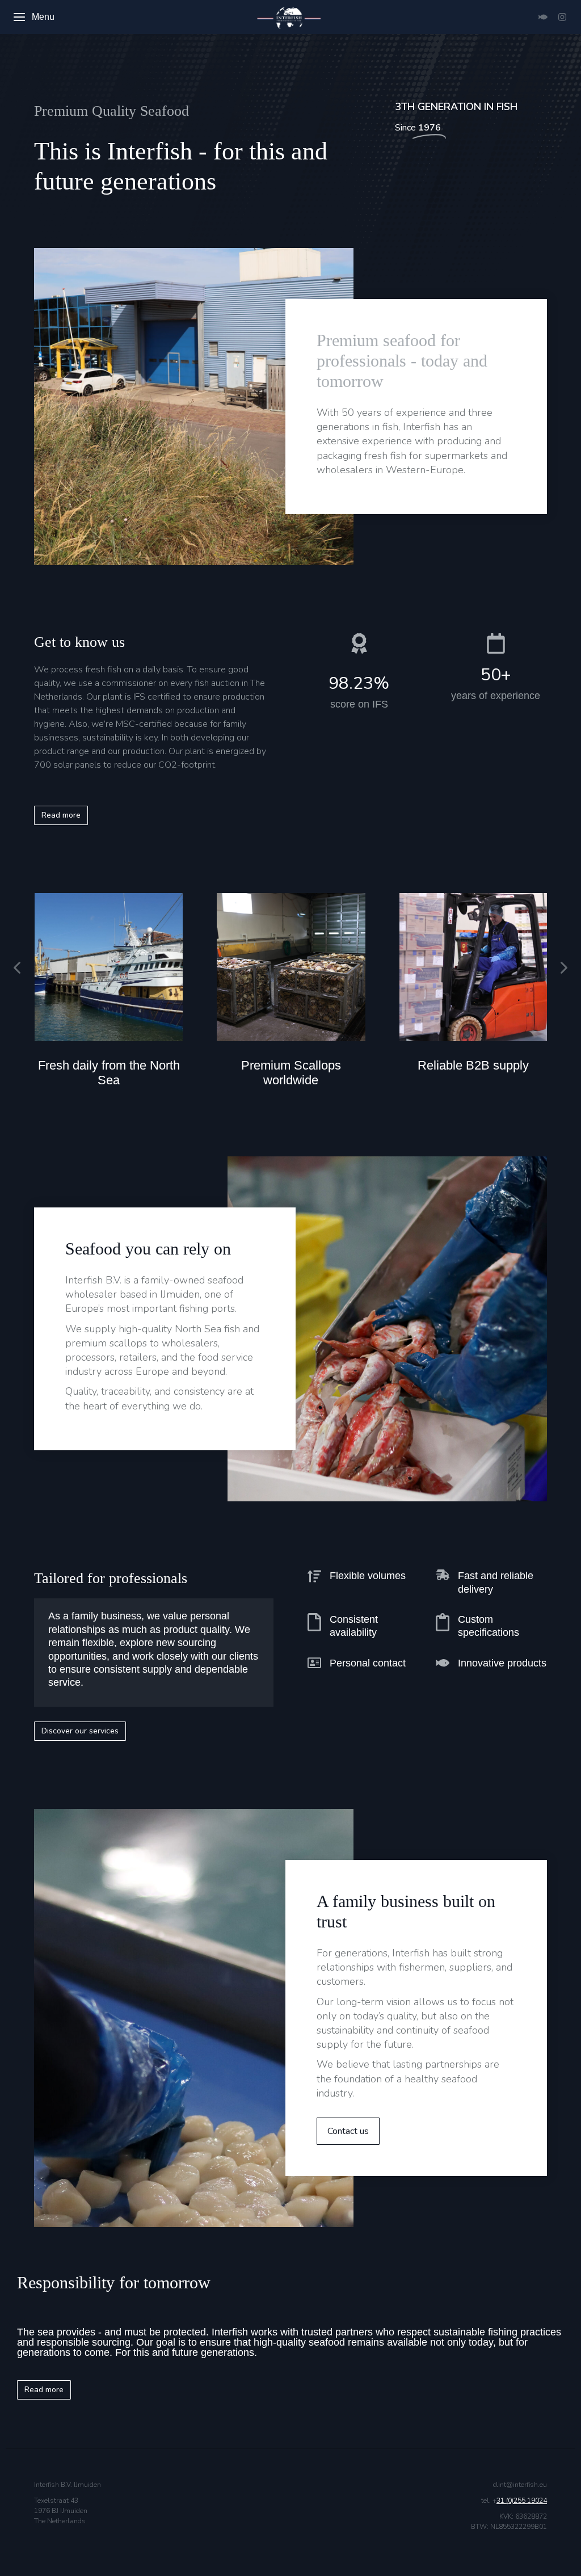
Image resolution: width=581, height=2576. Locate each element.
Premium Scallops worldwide (291, 1073)
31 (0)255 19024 (522, 2501)
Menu (43, 17)
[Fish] (543, 17)
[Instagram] (562, 17)
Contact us (348, 2131)
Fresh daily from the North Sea (109, 1073)
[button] (17, 967)
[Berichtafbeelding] (109, 967)
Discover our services (80, 1731)
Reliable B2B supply (473, 1065)
